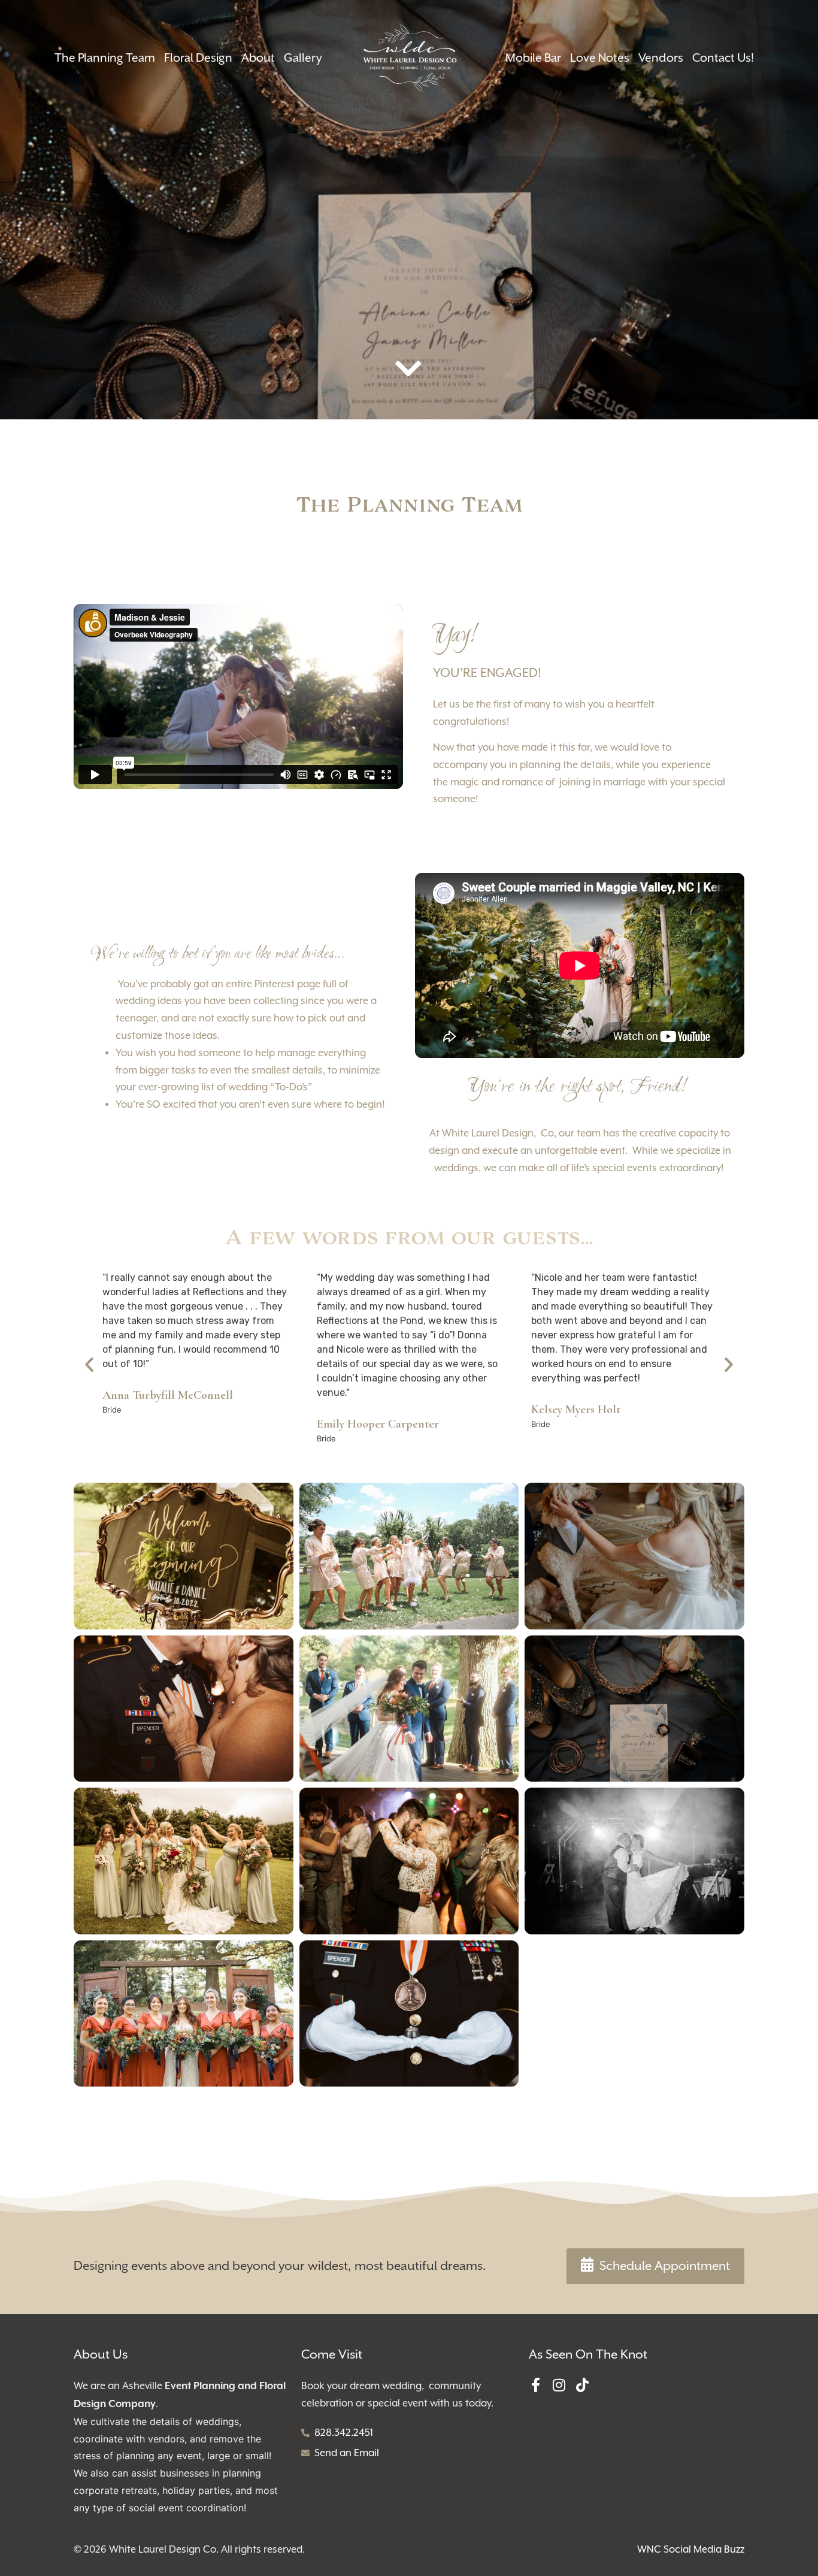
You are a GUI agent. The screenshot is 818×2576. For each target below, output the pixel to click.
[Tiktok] (583, 2385)
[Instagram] (559, 2385)
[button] (89, 1365)
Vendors (661, 58)
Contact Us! (723, 58)
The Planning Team (105, 58)
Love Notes (600, 58)
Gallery (303, 58)
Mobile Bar (533, 58)
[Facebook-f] (536, 2385)
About (258, 58)
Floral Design (198, 58)
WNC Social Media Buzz (691, 2549)
